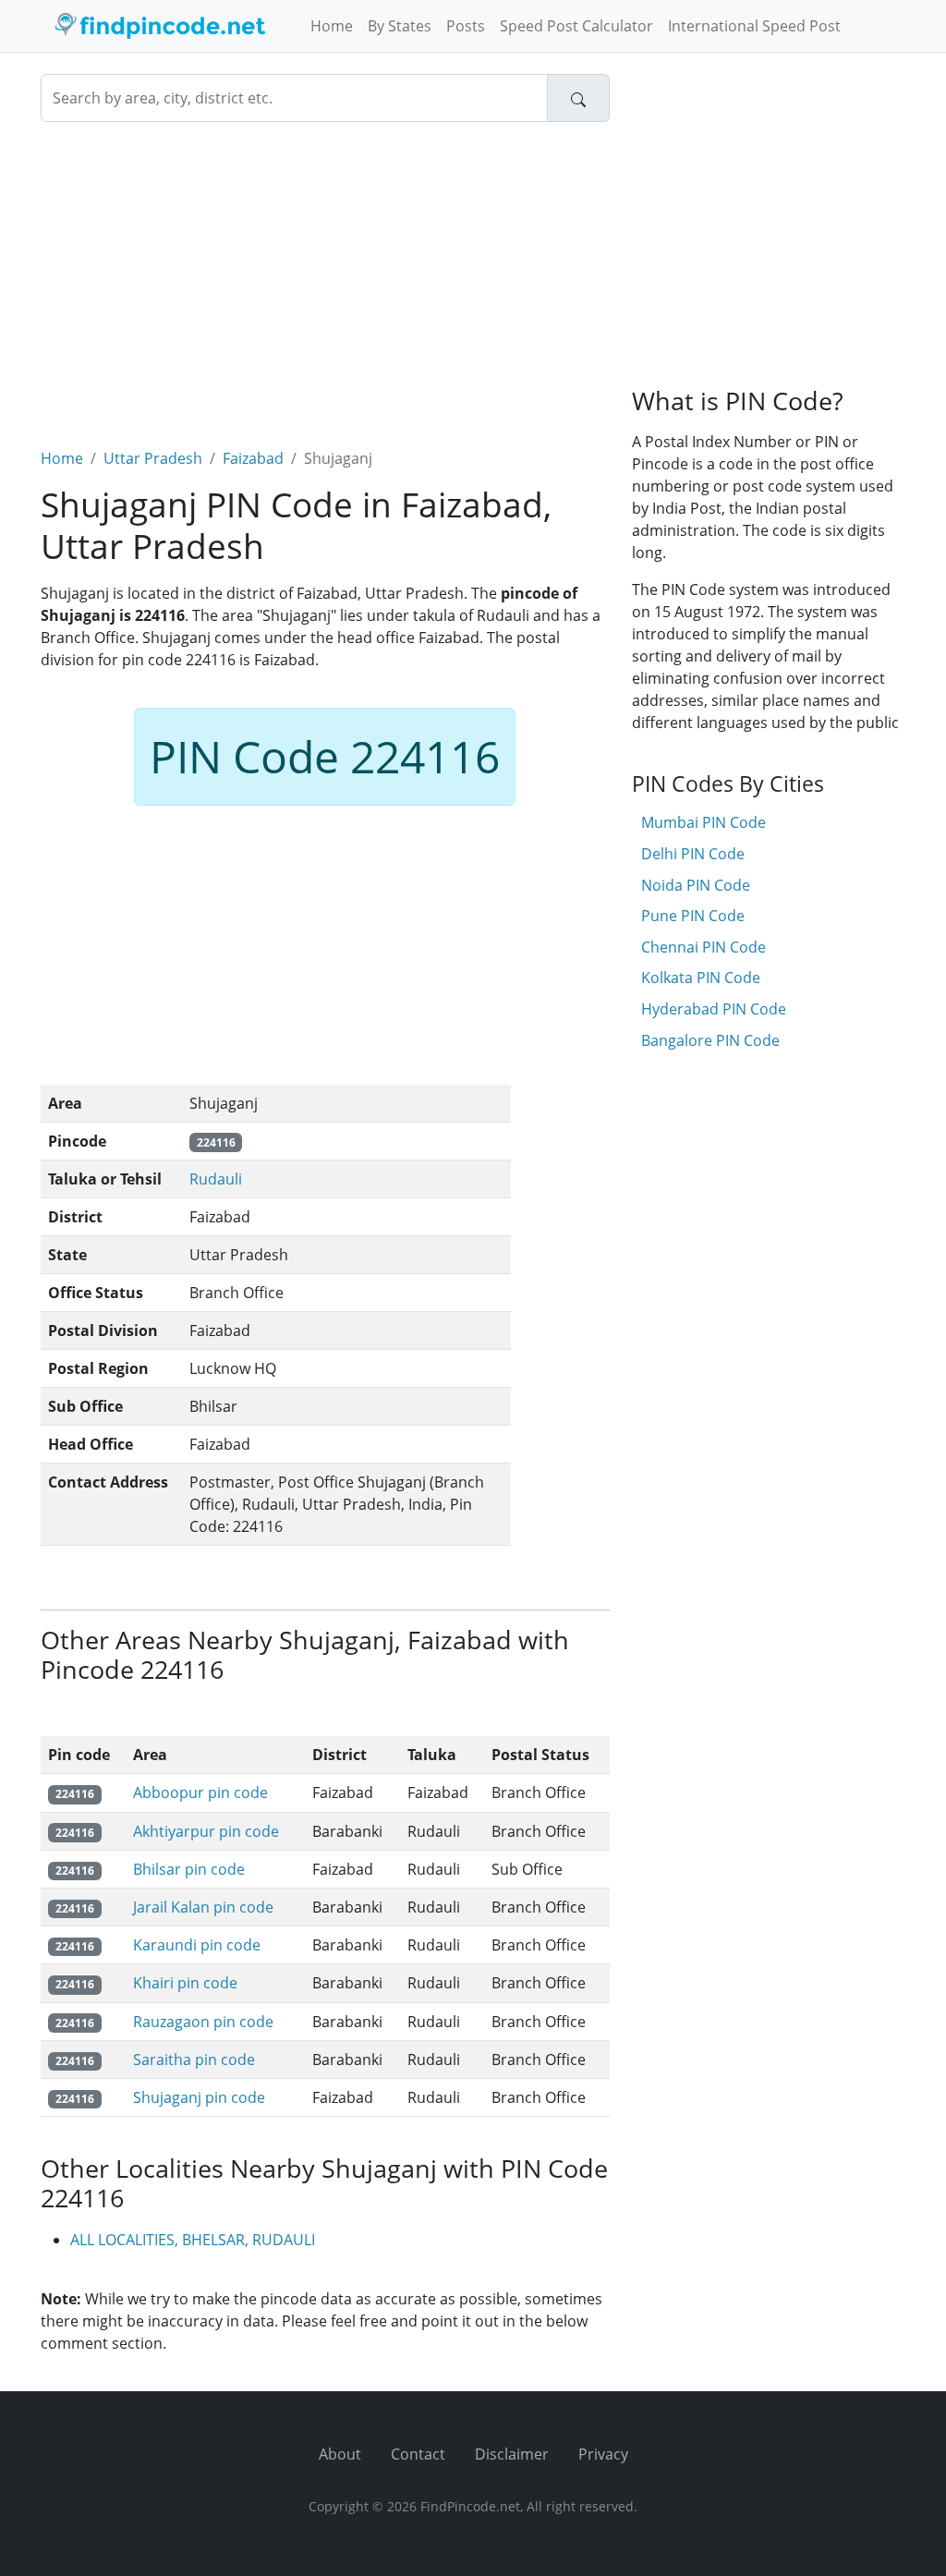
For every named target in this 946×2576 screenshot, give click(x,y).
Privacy (603, 2454)
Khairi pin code (185, 1983)
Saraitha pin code (194, 2060)
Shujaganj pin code (199, 2097)
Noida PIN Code (696, 885)
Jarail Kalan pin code (203, 1907)
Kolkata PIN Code (701, 978)
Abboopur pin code (200, 1792)
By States (400, 26)
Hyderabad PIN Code (714, 1009)
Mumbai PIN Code (703, 822)
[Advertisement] (325, 273)
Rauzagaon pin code (203, 2022)
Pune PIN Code (693, 916)
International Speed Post (754, 26)
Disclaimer (512, 2454)
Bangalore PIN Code (710, 1040)
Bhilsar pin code (189, 1869)
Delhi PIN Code (693, 854)
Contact (418, 2454)
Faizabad (253, 458)
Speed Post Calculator (576, 26)
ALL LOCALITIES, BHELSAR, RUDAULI (193, 2240)
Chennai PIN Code (703, 947)
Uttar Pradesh (153, 458)
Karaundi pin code (197, 1945)
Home (332, 26)
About (340, 2454)
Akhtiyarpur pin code (206, 1831)
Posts (466, 26)
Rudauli (216, 1179)
